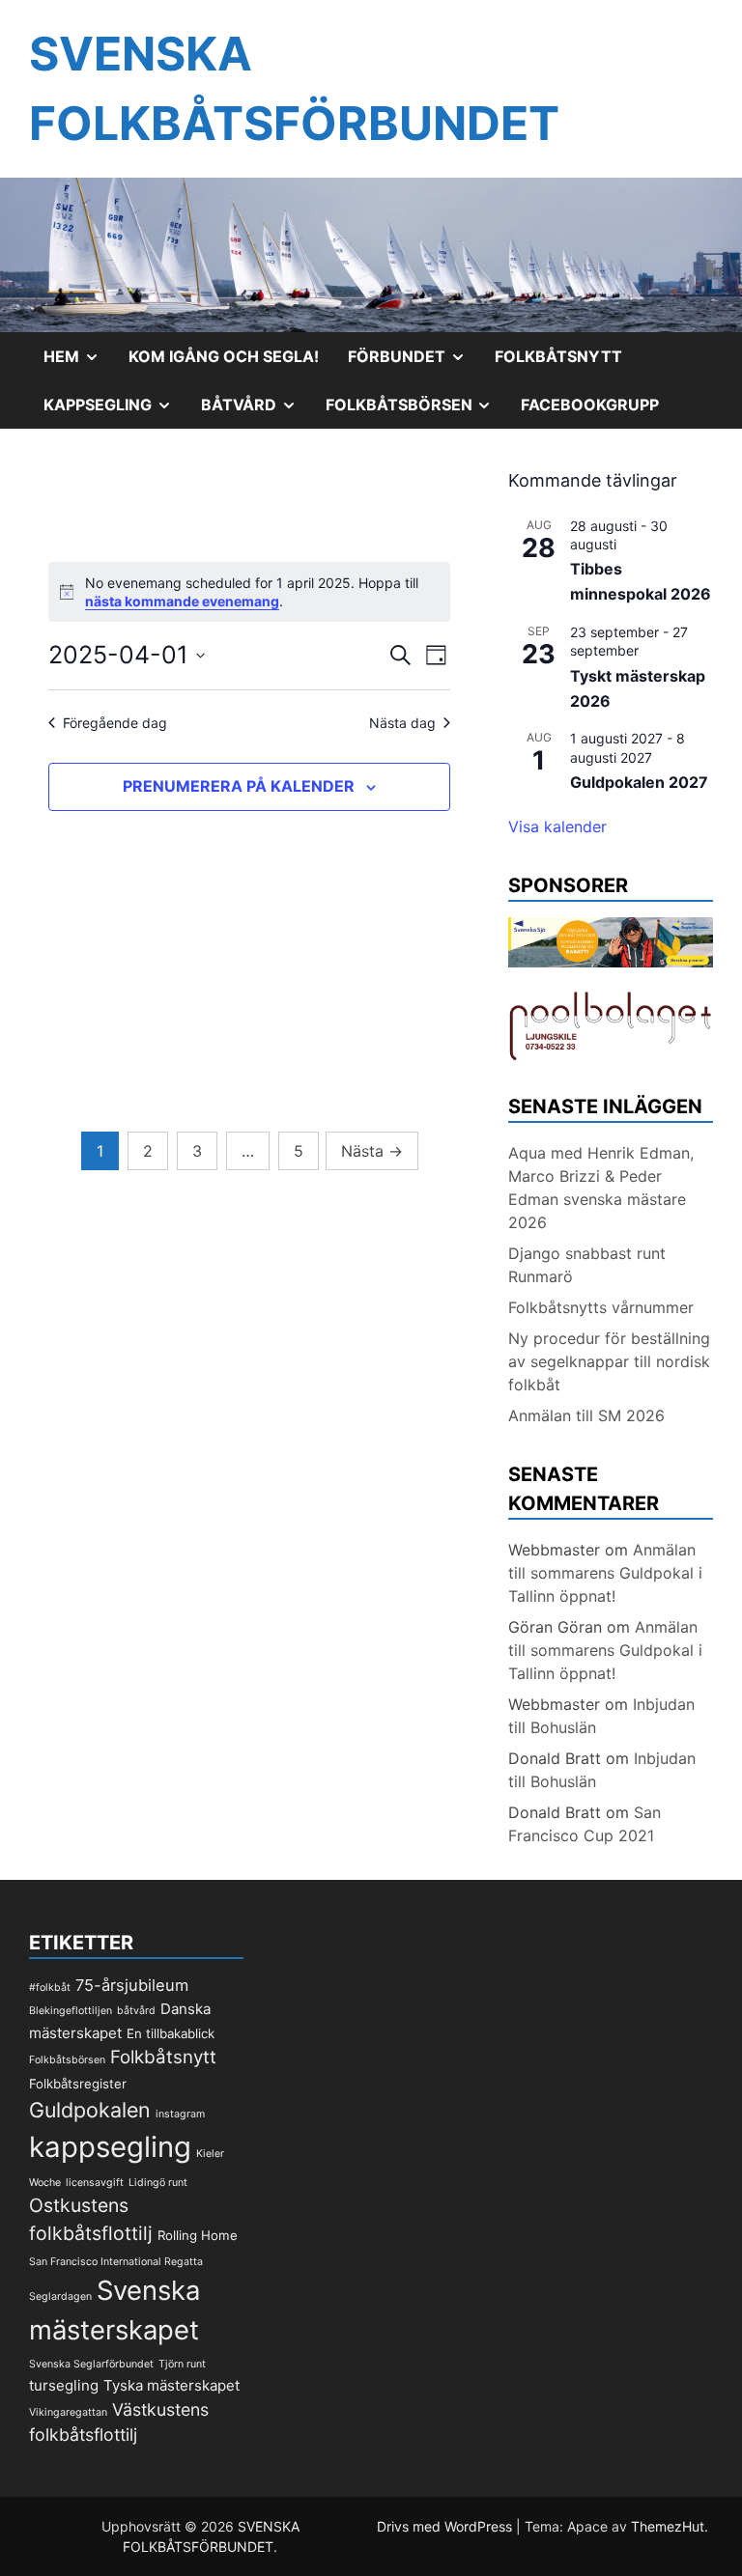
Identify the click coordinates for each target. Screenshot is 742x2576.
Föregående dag (115, 723)
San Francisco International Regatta (116, 2262)
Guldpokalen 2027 (639, 782)
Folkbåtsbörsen (416, 411)
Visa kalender (557, 826)
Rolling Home (198, 2235)
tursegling (64, 2385)
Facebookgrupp (590, 405)
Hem (79, 363)
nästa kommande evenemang (182, 601)
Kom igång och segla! (224, 356)
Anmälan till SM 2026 (586, 1415)
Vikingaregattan (68, 2412)
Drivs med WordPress (446, 2526)
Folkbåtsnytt (558, 356)
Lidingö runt (158, 2183)
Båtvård (256, 411)
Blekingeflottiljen (71, 2011)
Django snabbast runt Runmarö (587, 1265)
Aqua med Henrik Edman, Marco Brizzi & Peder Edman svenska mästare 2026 (601, 1188)
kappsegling (110, 2147)
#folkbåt (50, 1988)
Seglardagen (60, 2296)
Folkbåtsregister (78, 2084)
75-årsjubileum (132, 1985)
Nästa (372, 1151)
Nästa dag (402, 723)
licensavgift (95, 2183)
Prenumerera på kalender (239, 786)
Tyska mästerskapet (171, 2385)
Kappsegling (115, 411)
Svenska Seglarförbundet (91, 2364)
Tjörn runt (182, 2364)
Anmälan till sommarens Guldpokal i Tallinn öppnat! (605, 1573)
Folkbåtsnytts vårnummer (601, 1307)
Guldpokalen (90, 2110)
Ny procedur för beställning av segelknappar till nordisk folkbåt (609, 1361)
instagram (180, 2114)
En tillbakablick (171, 2033)
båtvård (136, 2011)
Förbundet (414, 363)
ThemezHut (668, 2526)
